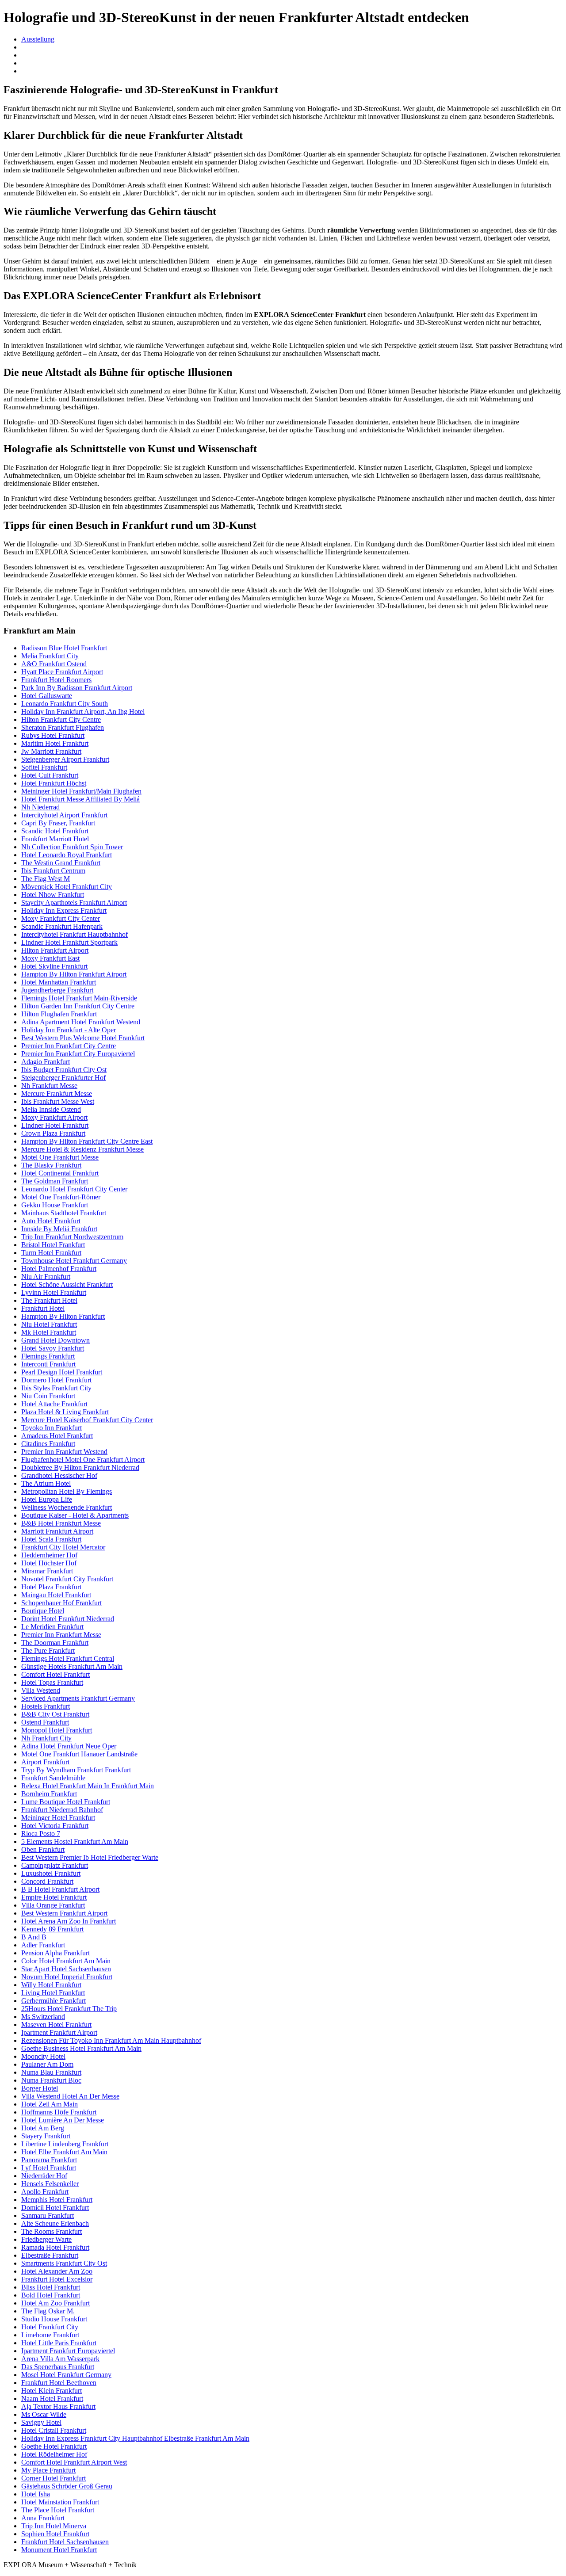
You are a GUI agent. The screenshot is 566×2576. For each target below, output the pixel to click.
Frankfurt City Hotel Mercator (63, 1547)
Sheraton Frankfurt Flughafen (63, 727)
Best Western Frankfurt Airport (64, 1913)
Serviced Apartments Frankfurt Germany (78, 1698)
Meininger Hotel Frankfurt (58, 1818)
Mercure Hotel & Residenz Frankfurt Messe (82, 1149)
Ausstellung (38, 39)
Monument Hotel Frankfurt (59, 2550)
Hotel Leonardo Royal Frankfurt (67, 855)
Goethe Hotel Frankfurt (54, 2446)
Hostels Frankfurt (46, 1706)
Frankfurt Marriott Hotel (55, 839)
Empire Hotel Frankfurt (54, 1897)
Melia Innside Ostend (51, 1109)
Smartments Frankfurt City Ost (64, 2263)
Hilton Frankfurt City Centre (61, 719)
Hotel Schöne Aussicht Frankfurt (67, 1284)
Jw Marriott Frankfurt (51, 751)
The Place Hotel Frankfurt (58, 2510)
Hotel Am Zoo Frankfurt (55, 2303)
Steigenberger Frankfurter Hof (63, 1078)
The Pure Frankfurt (48, 1651)
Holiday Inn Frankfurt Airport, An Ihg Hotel (83, 712)
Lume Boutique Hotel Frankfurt (66, 1802)
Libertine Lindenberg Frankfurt (65, 2144)
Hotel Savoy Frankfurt (53, 1348)
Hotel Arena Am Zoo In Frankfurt (69, 1921)
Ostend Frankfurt (45, 1722)
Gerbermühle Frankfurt (54, 2001)
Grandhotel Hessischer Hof (59, 1475)
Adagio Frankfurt (46, 1062)
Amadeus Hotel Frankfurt (57, 1436)
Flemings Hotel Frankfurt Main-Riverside (79, 998)
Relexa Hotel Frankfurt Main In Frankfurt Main (88, 1786)
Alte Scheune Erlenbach (55, 2223)
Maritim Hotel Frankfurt (55, 743)
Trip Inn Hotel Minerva (54, 2526)
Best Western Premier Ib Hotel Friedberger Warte (90, 1857)
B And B (34, 1937)
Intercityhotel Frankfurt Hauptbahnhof (75, 934)
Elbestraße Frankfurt (50, 2255)
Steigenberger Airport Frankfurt (65, 759)
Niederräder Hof (44, 2176)
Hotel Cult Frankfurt (50, 775)
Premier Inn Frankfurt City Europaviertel (78, 1054)
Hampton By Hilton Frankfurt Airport (74, 974)
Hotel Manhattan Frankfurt (59, 982)
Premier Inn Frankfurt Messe (61, 1635)
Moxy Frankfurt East (50, 958)
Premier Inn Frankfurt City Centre (69, 1046)
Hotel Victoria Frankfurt (55, 1826)
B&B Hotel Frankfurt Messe (61, 1523)
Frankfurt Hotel (43, 1308)
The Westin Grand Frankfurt (61, 863)
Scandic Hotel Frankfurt (55, 831)
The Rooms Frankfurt (52, 2231)
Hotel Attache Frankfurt (54, 1404)
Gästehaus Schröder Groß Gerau (67, 2486)
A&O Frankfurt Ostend (54, 664)
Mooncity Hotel (43, 2056)
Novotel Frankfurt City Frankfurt (67, 1579)
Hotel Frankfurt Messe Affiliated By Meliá (80, 799)
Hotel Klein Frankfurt (52, 2391)
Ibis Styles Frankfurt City (56, 1388)
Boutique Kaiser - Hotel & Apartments (75, 1515)
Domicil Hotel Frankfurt (55, 2208)
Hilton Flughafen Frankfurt (59, 1014)
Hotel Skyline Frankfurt (54, 966)
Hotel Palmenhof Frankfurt (59, 1269)
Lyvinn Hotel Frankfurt (54, 1292)
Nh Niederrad (40, 807)
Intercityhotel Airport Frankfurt (64, 815)
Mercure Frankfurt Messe (57, 1093)
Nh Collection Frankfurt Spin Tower (72, 847)
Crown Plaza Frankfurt (53, 1133)
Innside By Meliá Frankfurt (59, 1229)
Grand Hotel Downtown (55, 1340)
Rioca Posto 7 (41, 1834)
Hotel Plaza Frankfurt (51, 1587)
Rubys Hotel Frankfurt (53, 735)
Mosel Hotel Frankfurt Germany (66, 2375)
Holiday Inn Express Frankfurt (64, 910)
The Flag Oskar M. (48, 2311)
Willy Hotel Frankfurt (51, 1985)
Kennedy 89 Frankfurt (52, 1929)
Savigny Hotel (41, 2422)
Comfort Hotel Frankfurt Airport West (74, 2462)
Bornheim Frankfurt (49, 1794)
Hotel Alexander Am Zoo (57, 2271)
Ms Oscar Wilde (44, 2414)
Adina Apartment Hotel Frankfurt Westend (81, 1022)
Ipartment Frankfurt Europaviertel (68, 2351)
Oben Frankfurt (43, 1849)
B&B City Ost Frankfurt (55, 1714)
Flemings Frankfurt (48, 1356)
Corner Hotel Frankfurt (54, 2478)
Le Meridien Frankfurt (52, 1627)
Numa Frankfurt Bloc (51, 2080)
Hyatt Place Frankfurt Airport (62, 672)
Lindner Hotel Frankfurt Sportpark (69, 942)
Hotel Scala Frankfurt (51, 1539)
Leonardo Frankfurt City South (65, 704)
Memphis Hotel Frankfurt (57, 2200)
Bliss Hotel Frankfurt (51, 2287)
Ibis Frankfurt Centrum (53, 871)
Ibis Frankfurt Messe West (58, 1101)
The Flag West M (46, 879)
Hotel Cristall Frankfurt (54, 2430)
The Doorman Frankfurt (55, 1643)
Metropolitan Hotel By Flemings (67, 1491)
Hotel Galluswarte (47, 696)
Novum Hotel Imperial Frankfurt (67, 1977)
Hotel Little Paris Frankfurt (59, 2343)
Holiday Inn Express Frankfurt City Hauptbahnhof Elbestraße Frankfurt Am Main (135, 2438)
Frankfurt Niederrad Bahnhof (62, 1810)
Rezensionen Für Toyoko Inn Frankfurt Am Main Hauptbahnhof (111, 2040)
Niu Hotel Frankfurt (49, 1324)
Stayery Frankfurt (46, 2136)
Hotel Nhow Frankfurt (53, 895)
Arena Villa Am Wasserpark (60, 2359)
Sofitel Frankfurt (44, 767)
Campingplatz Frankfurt (55, 1865)
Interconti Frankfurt (48, 1364)
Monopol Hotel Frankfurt (57, 1730)
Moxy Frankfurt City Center (61, 918)
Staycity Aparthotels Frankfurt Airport (74, 903)
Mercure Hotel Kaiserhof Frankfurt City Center (87, 1420)
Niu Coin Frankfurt (48, 1396)
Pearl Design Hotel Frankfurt (62, 1372)
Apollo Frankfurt (45, 2192)
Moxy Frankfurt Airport (54, 1117)
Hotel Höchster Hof (49, 1563)
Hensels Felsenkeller (50, 2184)
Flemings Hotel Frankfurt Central (68, 1658)
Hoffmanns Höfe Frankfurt (59, 2112)
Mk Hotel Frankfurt (49, 1332)
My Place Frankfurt (48, 2470)
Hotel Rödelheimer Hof (54, 2454)
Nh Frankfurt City (46, 1738)
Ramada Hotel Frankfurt (55, 2247)
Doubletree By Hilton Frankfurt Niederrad (80, 1467)
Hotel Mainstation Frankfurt (60, 2502)
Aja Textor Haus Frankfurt (58, 2406)
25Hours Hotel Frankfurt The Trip (69, 2009)
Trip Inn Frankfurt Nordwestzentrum (72, 1237)
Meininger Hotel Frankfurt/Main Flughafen (81, 791)
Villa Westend (41, 1690)
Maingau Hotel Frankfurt (56, 1595)
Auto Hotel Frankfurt (51, 1221)
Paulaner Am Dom (47, 2064)
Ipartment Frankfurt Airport (59, 2032)
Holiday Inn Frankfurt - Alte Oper (69, 1030)
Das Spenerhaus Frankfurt (58, 2367)
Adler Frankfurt (43, 1945)
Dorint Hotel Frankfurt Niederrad (68, 1619)
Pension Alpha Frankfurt (55, 1953)
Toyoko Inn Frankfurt (52, 1428)
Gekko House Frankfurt (55, 1205)
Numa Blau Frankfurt (51, 2072)
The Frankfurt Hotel (49, 1300)
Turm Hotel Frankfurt (51, 1253)
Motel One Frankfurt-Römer (61, 1197)
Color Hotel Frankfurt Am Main (66, 1961)
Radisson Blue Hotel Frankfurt (64, 648)
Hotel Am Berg (43, 2128)
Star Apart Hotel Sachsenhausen (66, 1969)
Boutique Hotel (43, 1611)
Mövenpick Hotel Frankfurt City (67, 887)
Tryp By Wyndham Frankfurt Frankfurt (76, 1770)
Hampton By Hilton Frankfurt (63, 1316)
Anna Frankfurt (43, 2518)
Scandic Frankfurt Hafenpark (62, 926)
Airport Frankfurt (45, 1762)
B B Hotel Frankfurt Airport (60, 1889)
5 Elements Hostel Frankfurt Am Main (75, 1841)
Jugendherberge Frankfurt (57, 990)
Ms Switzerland (43, 2017)
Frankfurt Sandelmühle (53, 1778)
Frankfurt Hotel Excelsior (57, 2279)
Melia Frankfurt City (50, 656)
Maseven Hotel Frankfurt (56, 2025)
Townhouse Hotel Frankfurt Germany (74, 1261)
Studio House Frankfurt (54, 2319)
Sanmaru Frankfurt (48, 2215)
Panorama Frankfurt (49, 2160)
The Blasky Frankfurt (51, 1165)
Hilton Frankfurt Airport (55, 950)
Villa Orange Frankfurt (53, 1905)
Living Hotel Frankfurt (53, 1993)
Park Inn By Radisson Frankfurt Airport (77, 688)
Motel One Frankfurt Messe (60, 1157)
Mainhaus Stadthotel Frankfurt (64, 1213)
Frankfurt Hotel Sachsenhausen (65, 2542)
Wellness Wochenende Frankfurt (67, 1507)
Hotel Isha (36, 2494)
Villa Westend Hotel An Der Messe (70, 2096)
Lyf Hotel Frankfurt (49, 2168)
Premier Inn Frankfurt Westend (64, 1452)
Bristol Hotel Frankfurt (53, 1245)
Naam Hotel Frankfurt (52, 2399)
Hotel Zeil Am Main (50, 2104)
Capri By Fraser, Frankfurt (58, 823)
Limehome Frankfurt (50, 2335)
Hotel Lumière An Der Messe (63, 2120)
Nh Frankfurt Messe (49, 1086)
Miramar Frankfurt (47, 1571)
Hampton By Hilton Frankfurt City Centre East (87, 1141)
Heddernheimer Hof (49, 1555)
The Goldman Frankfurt (55, 1181)
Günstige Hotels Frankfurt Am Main (72, 1666)
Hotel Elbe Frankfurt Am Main (64, 2152)
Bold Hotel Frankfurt (51, 2295)
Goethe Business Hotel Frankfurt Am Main (81, 2048)
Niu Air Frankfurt (46, 1277)
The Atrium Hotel (46, 1483)
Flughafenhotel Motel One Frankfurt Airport (83, 1460)
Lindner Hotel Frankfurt (55, 1125)
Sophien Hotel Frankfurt (55, 2534)
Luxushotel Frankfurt (51, 1873)
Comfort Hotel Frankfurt (55, 1674)
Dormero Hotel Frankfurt (56, 1380)
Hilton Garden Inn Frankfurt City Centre (78, 1006)
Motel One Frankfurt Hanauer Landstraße (79, 1754)
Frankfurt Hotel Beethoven (59, 2383)
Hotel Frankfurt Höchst (54, 783)
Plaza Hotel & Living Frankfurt (65, 1412)
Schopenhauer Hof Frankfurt (61, 1603)
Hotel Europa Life (47, 1499)
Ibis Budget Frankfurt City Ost (64, 1070)
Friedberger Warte (46, 2239)
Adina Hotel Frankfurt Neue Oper (69, 1746)
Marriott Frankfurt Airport (57, 1531)
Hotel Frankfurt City (50, 2327)
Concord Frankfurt (47, 1881)
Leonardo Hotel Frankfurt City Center (74, 1189)
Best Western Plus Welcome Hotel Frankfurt (83, 1038)
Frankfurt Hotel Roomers (56, 680)
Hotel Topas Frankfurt (52, 1682)
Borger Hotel (40, 2088)
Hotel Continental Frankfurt (60, 1173)
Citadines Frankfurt (48, 1444)
